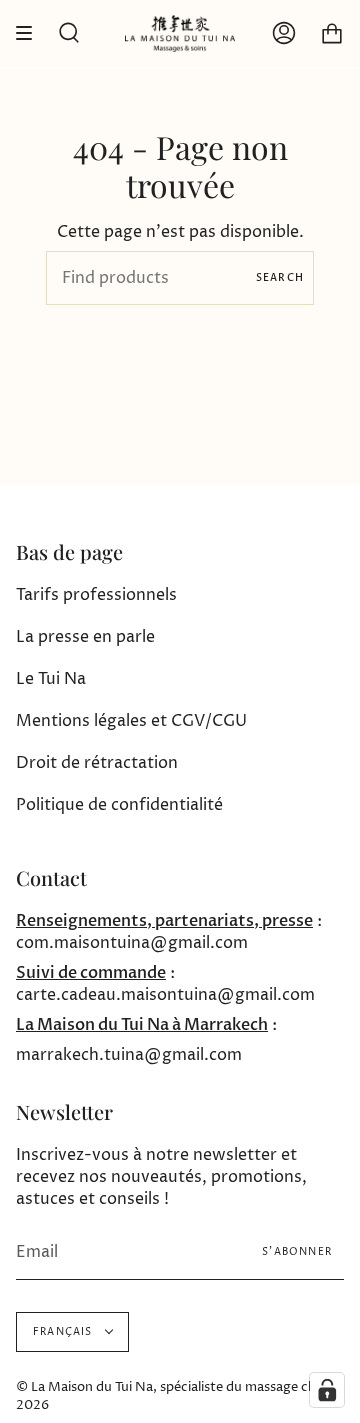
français (64, 1332)
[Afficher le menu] (31, 33)
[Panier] (332, 33)
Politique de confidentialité (119, 805)
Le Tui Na (51, 679)
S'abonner (297, 1252)
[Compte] (284, 33)
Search (280, 278)
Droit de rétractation (97, 763)
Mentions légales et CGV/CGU (131, 721)
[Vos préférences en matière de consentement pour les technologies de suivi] (327, 1390)
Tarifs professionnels (96, 595)
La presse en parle (85, 637)
